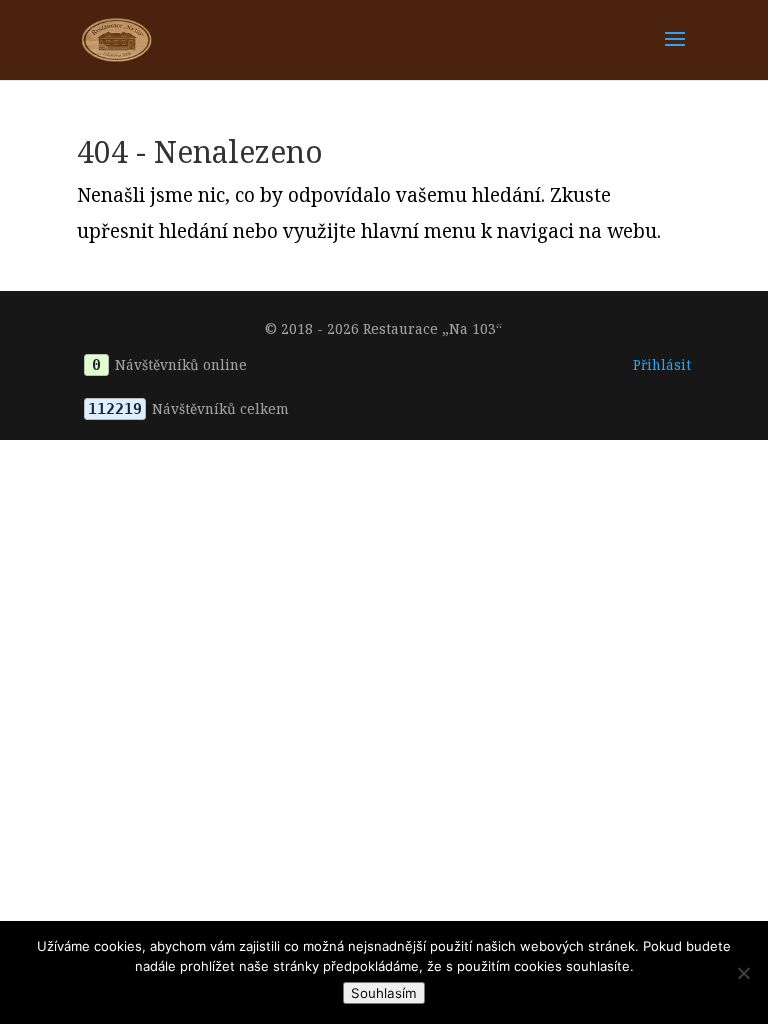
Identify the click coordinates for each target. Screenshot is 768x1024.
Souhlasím (384, 993)
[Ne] (743, 973)
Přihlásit (662, 364)
